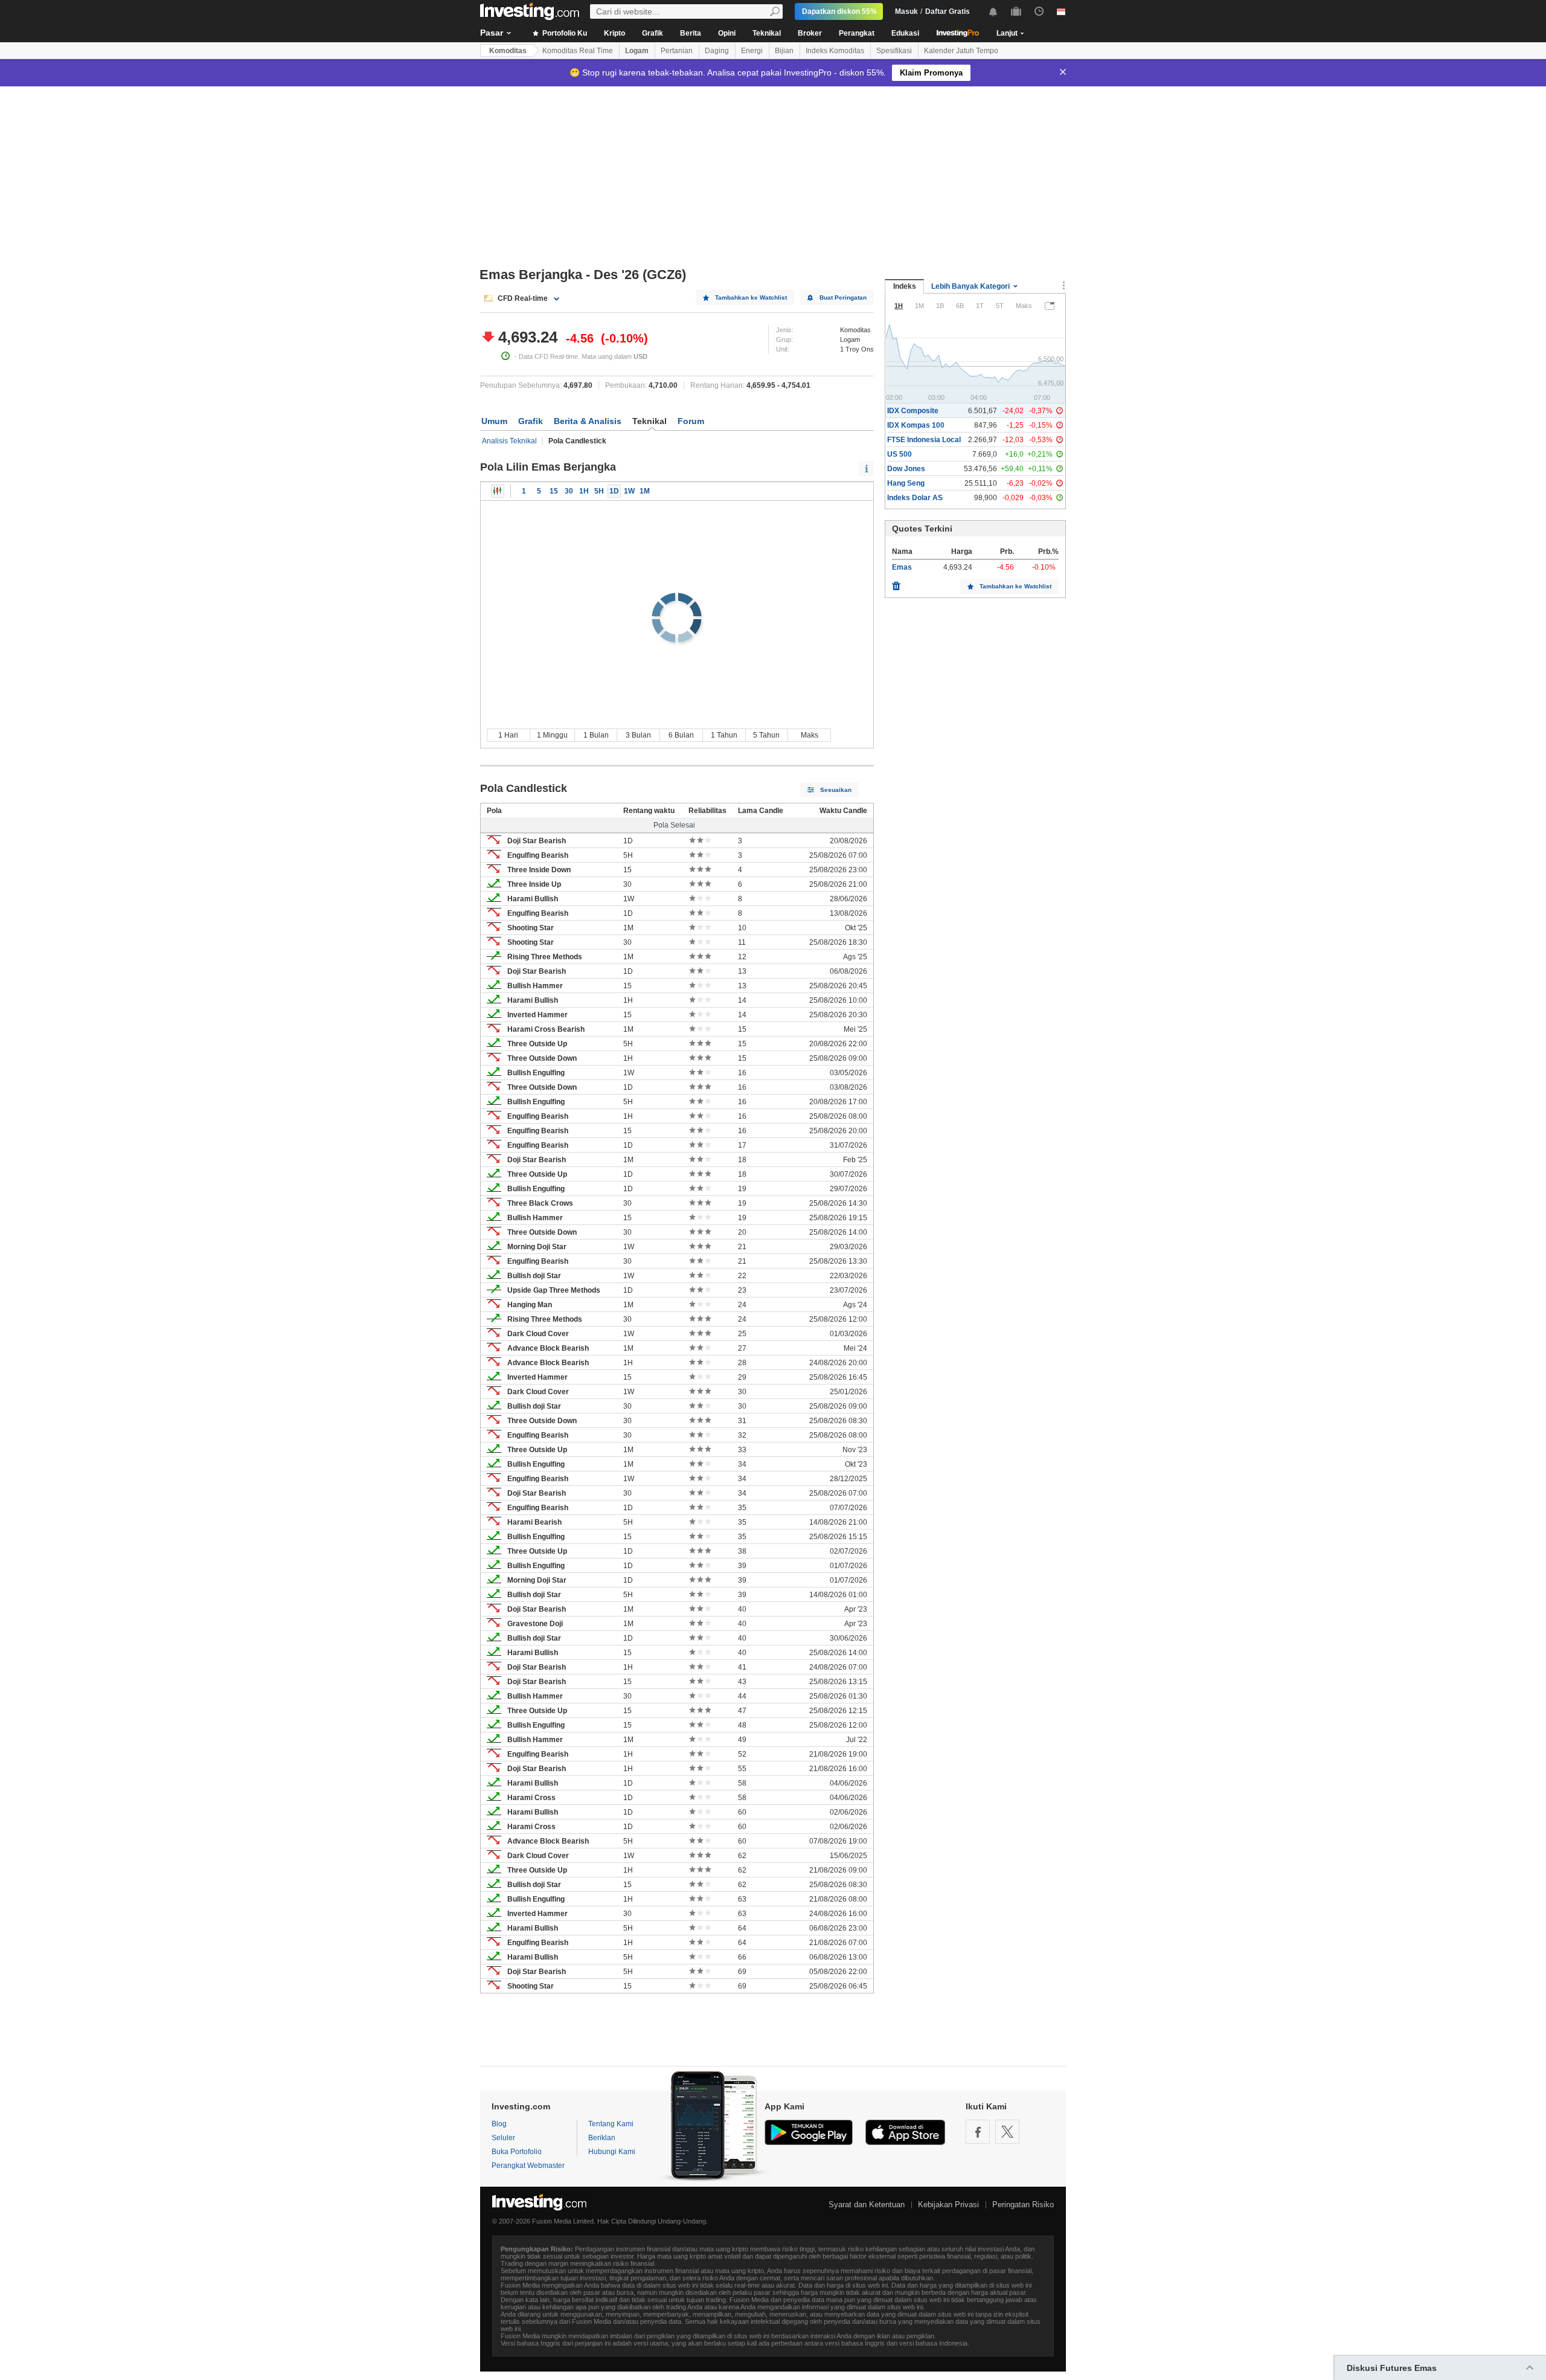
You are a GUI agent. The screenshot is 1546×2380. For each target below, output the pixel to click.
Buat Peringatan (843, 297)
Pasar (492, 33)
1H (584, 491)
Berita (691, 33)
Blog (499, 2124)
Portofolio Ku (564, 33)
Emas (902, 567)
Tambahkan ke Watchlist (751, 297)
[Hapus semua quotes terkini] (896, 583)
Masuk (906, 11)
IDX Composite (913, 411)
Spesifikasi (894, 51)
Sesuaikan (836, 790)
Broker (810, 33)
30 (569, 491)
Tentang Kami (611, 2124)
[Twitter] (1007, 2132)
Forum (691, 421)
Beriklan (602, 2138)
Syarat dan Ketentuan (867, 2205)
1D (614, 491)
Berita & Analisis (588, 421)
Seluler (503, 2138)
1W (629, 491)
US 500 (900, 454)
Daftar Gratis (948, 11)
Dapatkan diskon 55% (839, 11)
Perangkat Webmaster (528, 2166)
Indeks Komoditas (835, 51)
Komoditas (508, 51)
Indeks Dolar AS (915, 498)
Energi (752, 51)
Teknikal (767, 33)
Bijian (784, 51)
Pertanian (677, 51)
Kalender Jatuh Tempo (961, 51)
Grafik (653, 33)
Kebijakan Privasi (948, 2205)
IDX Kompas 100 (916, 425)
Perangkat (857, 33)
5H (599, 491)
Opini (727, 33)
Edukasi (905, 33)
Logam (637, 51)
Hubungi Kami (612, 2152)
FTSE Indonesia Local (924, 440)
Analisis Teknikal (509, 441)
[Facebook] (978, 2132)
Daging (717, 51)
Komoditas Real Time (578, 51)
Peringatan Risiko (1023, 2205)
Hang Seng (906, 483)
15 (554, 491)
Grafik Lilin (498, 491)
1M (645, 491)
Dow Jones (906, 469)
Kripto (614, 33)
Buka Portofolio (517, 2152)
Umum (494, 421)
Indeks (905, 286)
